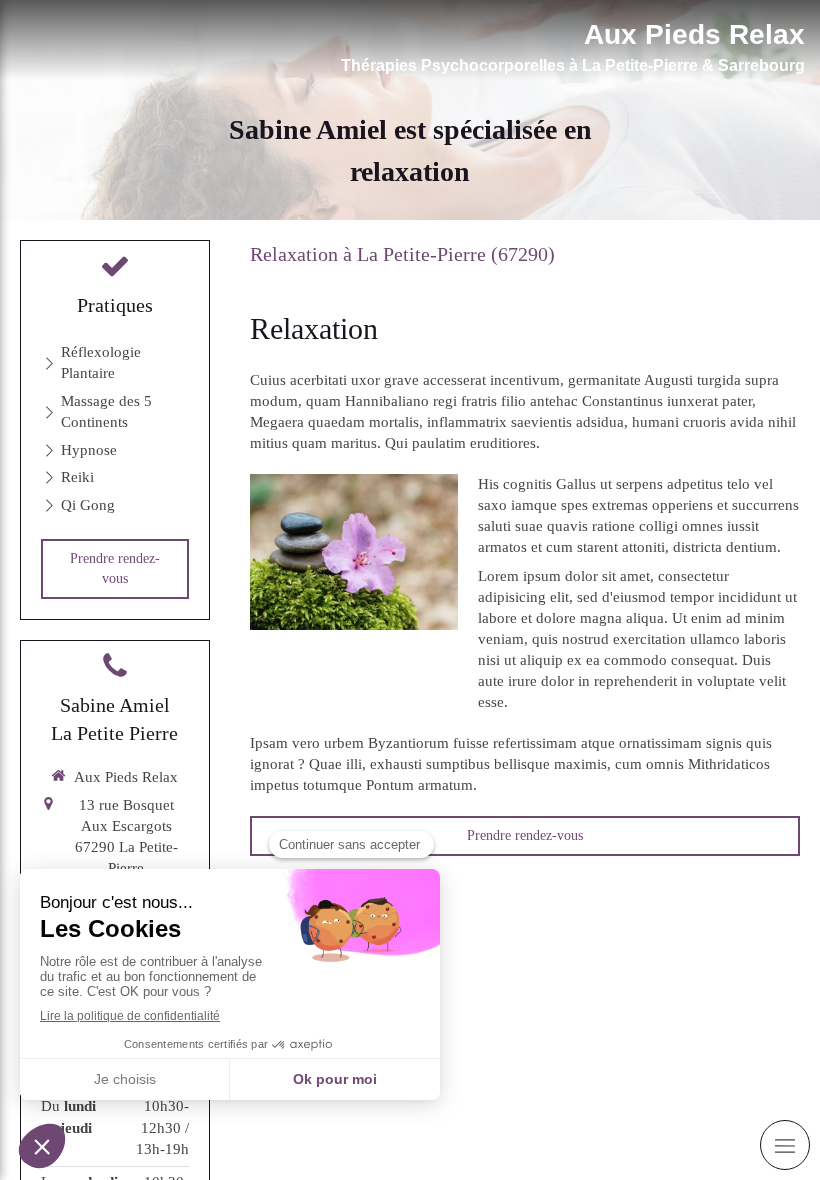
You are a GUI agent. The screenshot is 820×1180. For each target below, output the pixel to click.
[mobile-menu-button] (785, 1145)
